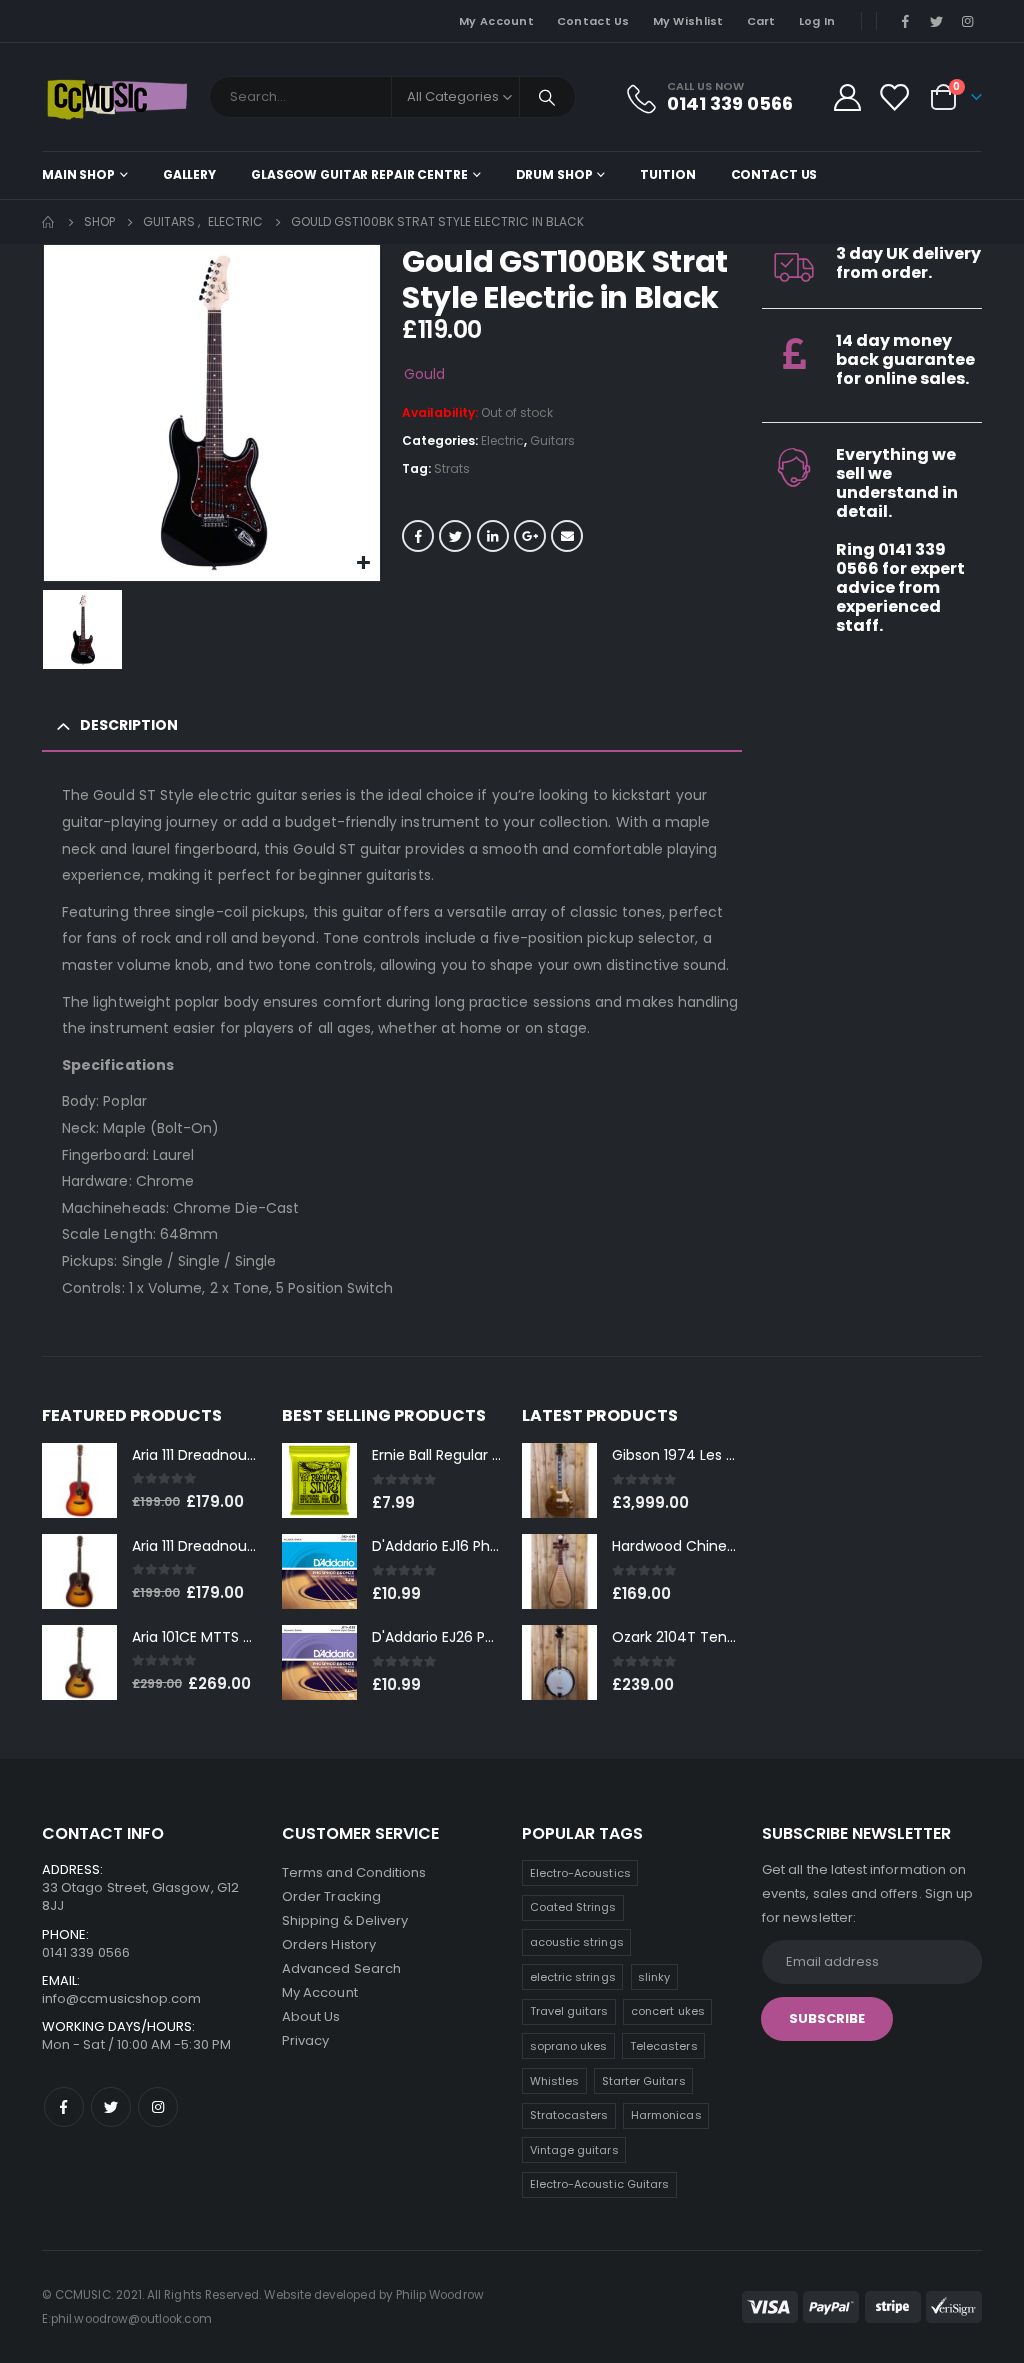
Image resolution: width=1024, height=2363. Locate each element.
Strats (452, 468)
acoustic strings (577, 1942)
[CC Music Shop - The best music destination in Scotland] (117, 97)
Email (567, 536)
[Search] (548, 97)
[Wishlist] (894, 97)
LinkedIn (493, 536)
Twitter (455, 536)
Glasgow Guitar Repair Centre (359, 174)
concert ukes (668, 2011)
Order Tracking (331, 1896)
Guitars (552, 440)
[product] (79, 1480)
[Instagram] (968, 21)
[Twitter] (937, 21)
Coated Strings (573, 1907)
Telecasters (664, 2046)
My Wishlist (688, 21)
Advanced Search (341, 1968)
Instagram (158, 2107)
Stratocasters (569, 2115)
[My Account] (847, 97)
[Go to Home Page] (49, 222)
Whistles (555, 2081)
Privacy (305, 2040)
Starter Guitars (644, 2081)
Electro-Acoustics (580, 1873)
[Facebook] (905, 21)
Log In (817, 21)
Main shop (78, 174)
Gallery (189, 174)
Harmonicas (666, 2115)
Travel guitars (569, 2011)
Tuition (667, 174)
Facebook (418, 536)
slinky (654, 1977)
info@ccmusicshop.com (121, 1998)
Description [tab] (129, 725)
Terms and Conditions (354, 1872)
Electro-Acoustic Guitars (600, 2184)
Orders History (329, 1944)
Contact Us (593, 21)
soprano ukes (569, 2046)
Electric (502, 440)
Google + (530, 536)
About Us (311, 2016)
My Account (496, 21)
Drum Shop (554, 174)
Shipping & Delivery (345, 1920)
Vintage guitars (574, 2150)
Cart (761, 21)
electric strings (573, 1977)
